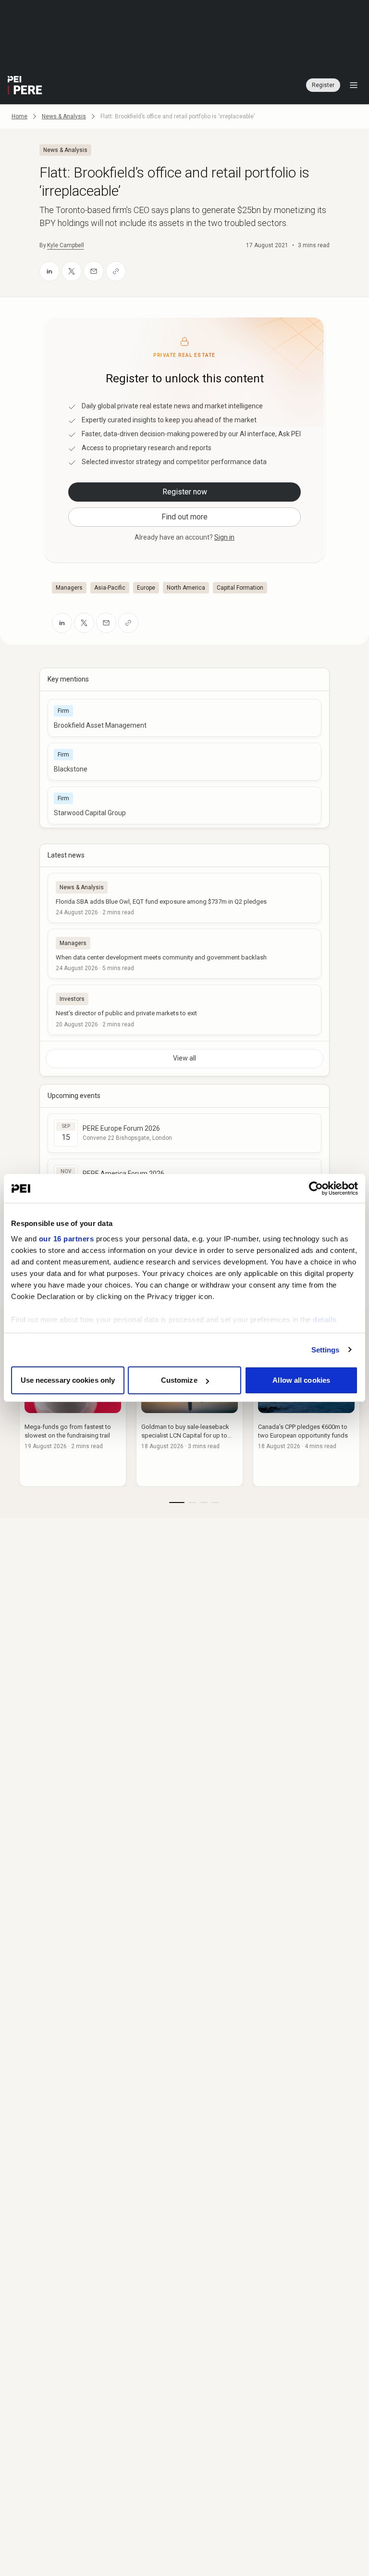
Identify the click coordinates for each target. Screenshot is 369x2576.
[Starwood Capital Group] (184, 805)
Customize (179, 1380)
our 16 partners (67, 1239)
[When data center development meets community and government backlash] (184, 954)
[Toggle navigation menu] (354, 85)
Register (323, 85)
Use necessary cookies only (68, 1380)
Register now (185, 492)
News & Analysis (64, 116)
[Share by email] (94, 271)
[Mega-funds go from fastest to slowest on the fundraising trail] (73, 1418)
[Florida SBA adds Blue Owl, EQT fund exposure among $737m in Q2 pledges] (184, 898)
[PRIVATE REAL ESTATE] (25, 85)
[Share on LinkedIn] (49, 271)
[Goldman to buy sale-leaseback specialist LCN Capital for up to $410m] (190, 1418)
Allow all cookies (301, 1380)
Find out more (184, 517)
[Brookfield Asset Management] (184, 718)
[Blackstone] (184, 762)
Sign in (224, 537)
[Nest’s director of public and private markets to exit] (184, 1010)
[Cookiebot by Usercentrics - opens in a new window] (316, 1188)
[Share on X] (72, 271)
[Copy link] (116, 271)
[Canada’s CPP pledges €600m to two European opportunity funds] (306, 1418)
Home (19, 116)
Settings (326, 1350)
